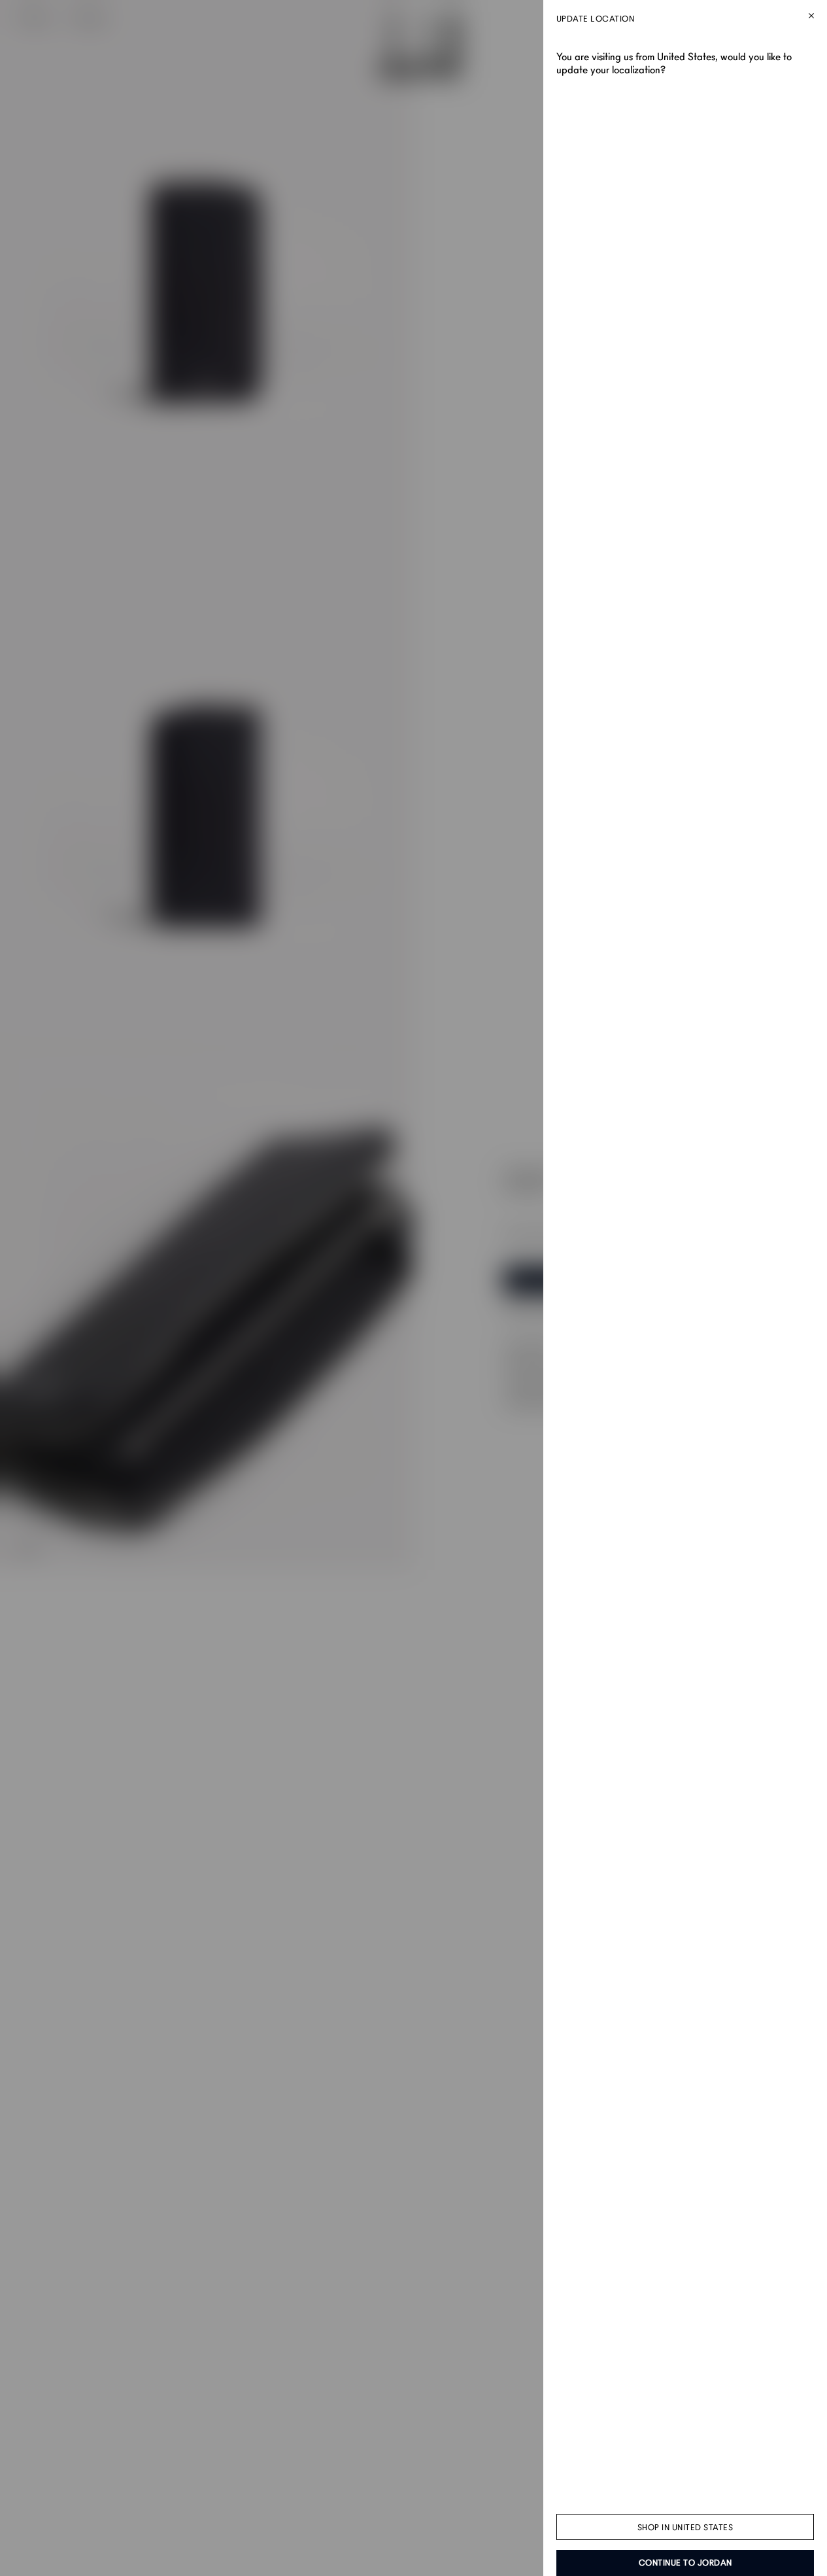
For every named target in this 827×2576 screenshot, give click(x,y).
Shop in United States (685, 2528)
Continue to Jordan (685, 2563)
